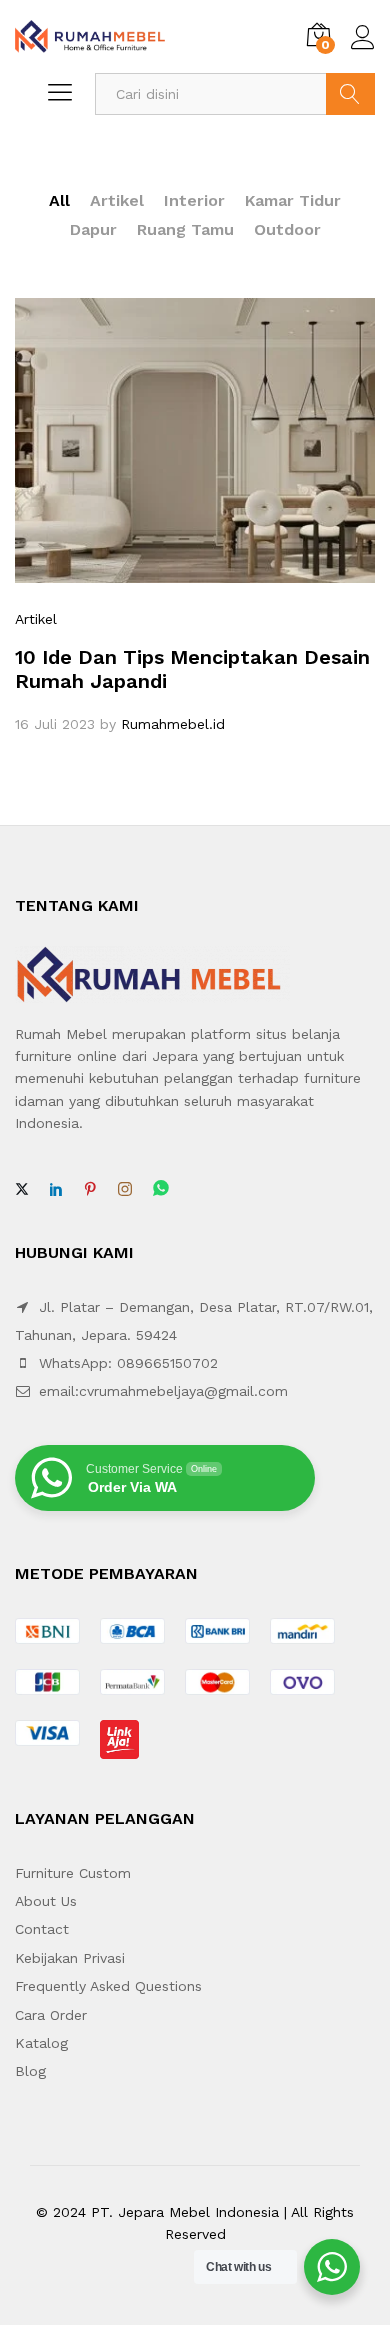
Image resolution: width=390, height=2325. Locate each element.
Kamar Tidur (293, 200)
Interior (194, 200)
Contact (42, 1929)
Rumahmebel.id (173, 724)
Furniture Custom (73, 1873)
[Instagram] (125, 1190)
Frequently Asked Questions (108, 1986)
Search (350, 94)
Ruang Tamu (185, 229)
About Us (46, 1901)
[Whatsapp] (161, 1189)
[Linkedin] (56, 1190)
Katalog (41, 2043)
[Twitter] (22, 1190)
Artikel (117, 200)
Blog (30, 2071)
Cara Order (51, 2015)
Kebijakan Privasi (70, 1958)
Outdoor (287, 229)
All (59, 200)
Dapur (93, 229)
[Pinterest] (90, 1190)
